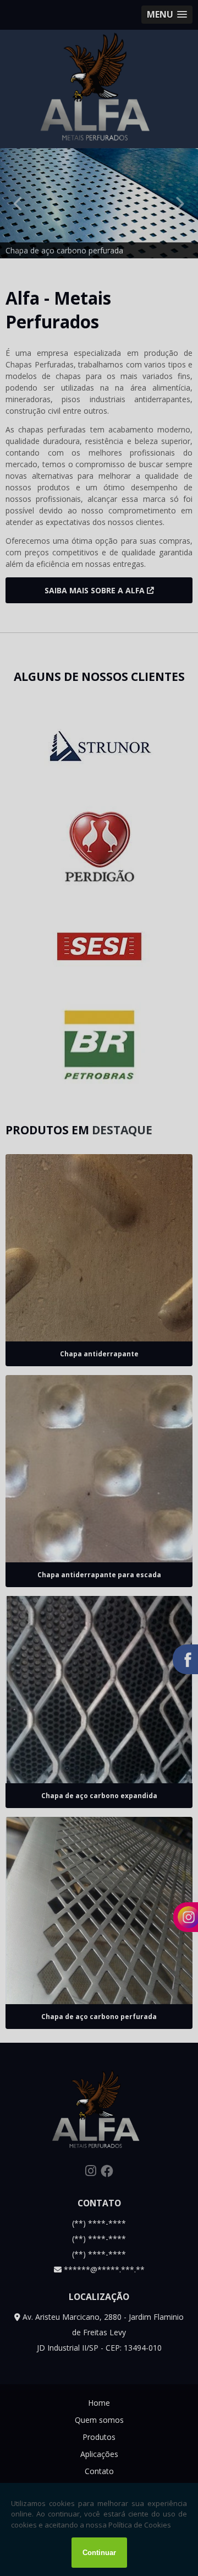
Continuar (99, 2553)
